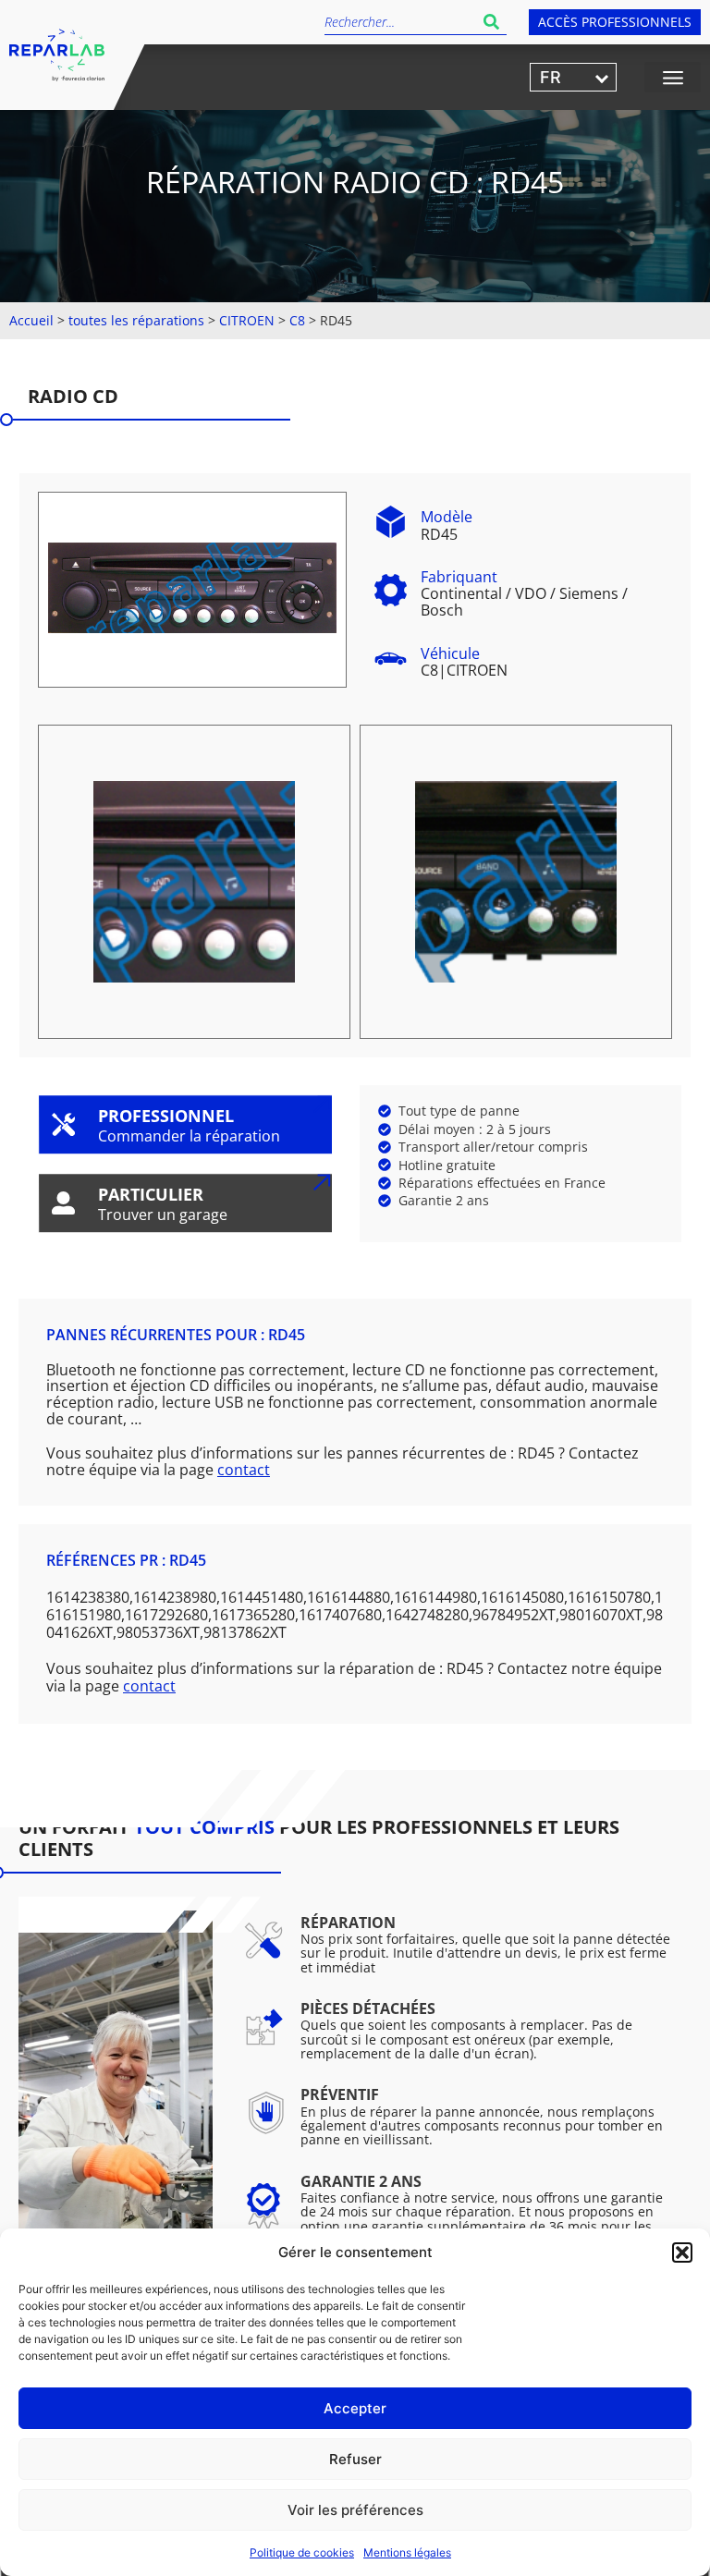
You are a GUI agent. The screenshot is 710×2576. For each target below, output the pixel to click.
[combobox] (400, 22)
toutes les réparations (136, 320)
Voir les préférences (355, 2510)
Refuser (355, 2459)
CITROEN (247, 320)
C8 (297, 320)
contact (244, 1470)
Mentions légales (407, 2552)
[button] (682, 2252)
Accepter (355, 2408)
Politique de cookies (302, 2552)
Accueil (31, 320)
